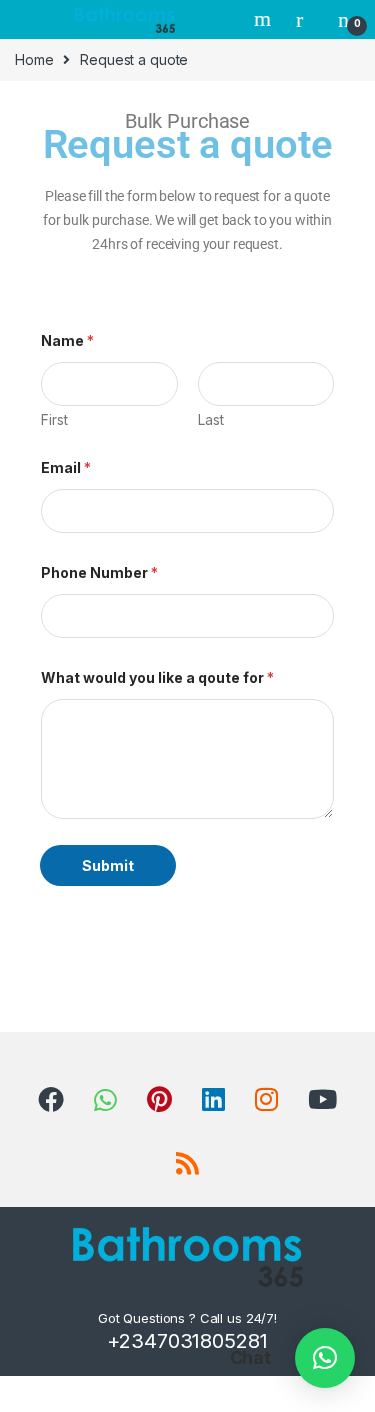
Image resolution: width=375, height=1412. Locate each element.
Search (265, 19)
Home (34, 59)
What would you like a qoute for (157, 677)
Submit (108, 865)
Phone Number (99, 572)
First (54, 419)
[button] (325, 1358)
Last (211, 419)
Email (66, 467)
